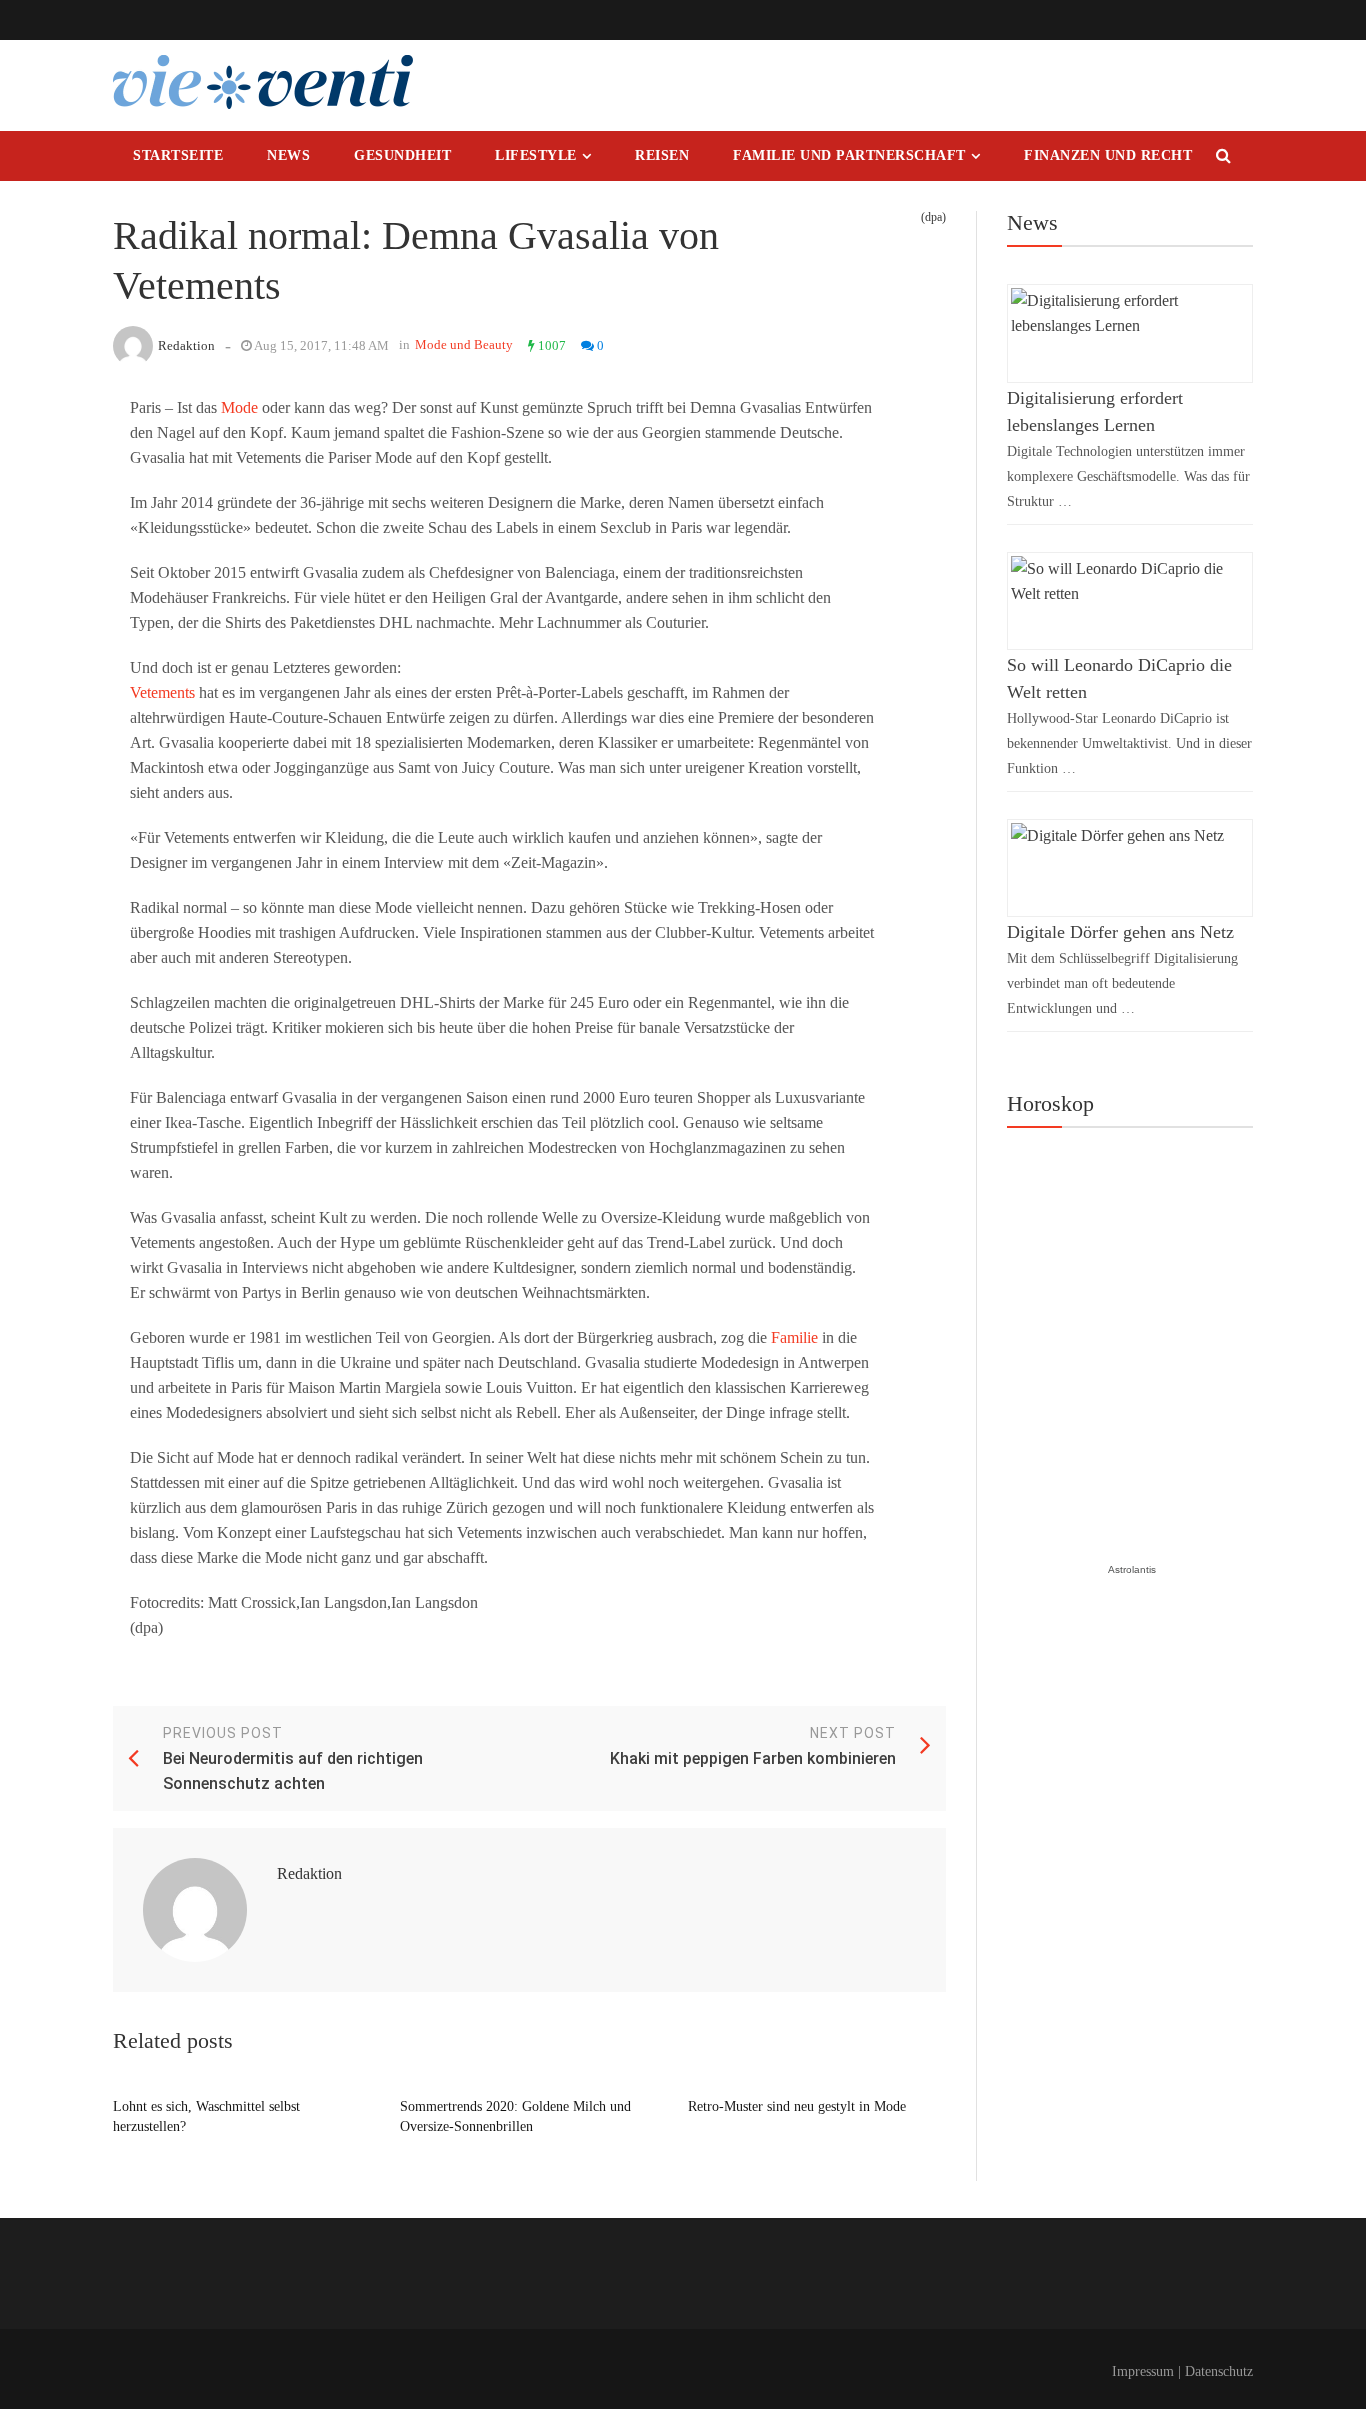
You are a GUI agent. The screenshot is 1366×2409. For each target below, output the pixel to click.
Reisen (662, 155)
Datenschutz (1219, 2371)
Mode (239, 407)
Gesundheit (402, 155)
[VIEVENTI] (263, 82)
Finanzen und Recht (1108, 155)
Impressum (1143, 2371)
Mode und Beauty (464, 344)
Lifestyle (536, 155)
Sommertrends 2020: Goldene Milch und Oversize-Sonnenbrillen (515, 2116)
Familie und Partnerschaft (849, 155)
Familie (794, 1337)
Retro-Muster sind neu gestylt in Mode (797, 2106)
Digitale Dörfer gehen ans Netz (1120, 932)
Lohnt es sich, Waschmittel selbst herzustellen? (206, 2116)
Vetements (162, 692)
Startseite (178, 155)
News (288, 155)
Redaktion (186, 345)
